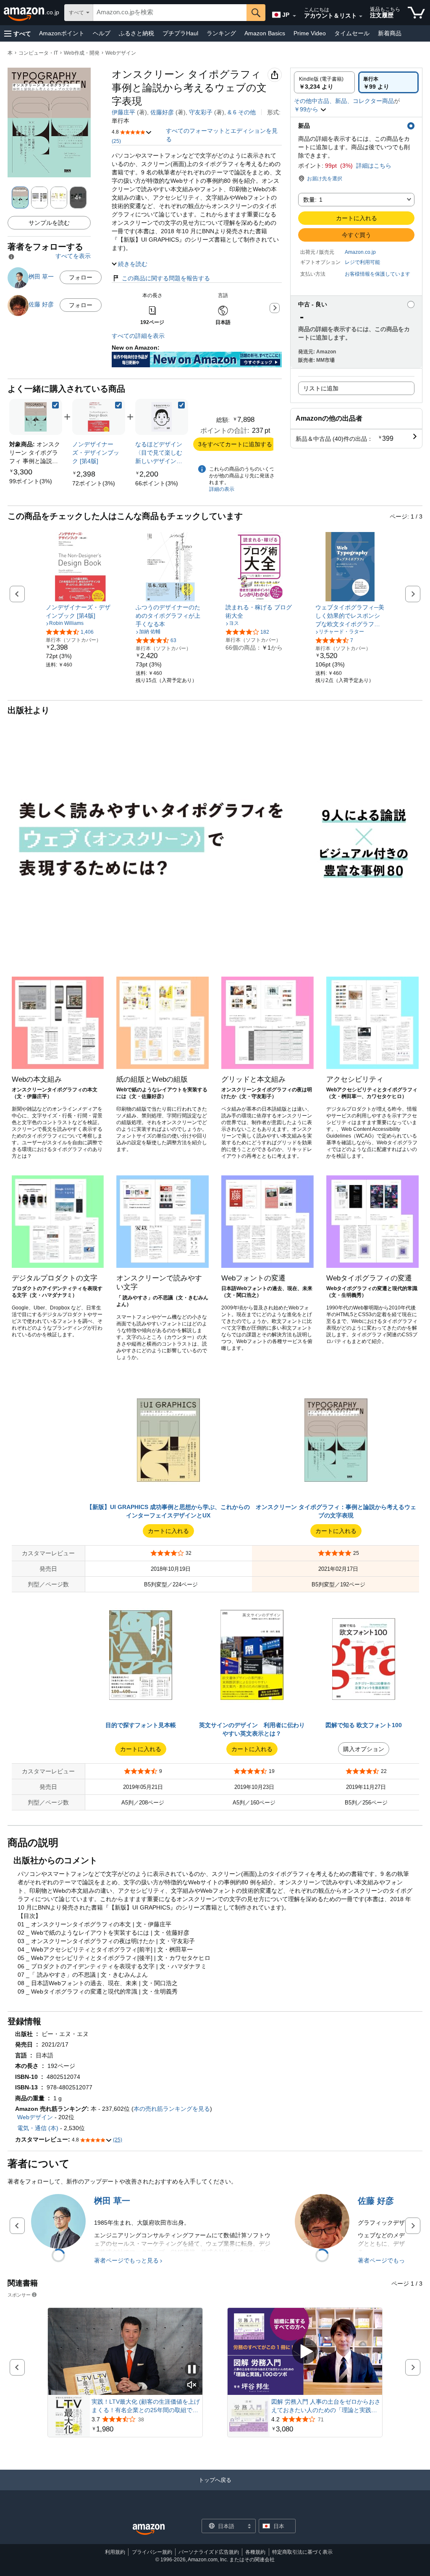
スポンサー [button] (19, 2295)
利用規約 (115, 2552)
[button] (18, 33)
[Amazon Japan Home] (149, 2530)
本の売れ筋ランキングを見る (172, 2109)
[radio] (324, 82)
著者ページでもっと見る (126, 2260)
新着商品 (390, 33)
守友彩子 (201, 112)
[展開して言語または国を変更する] (294, 16)
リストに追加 (321, 388)
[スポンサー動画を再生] (305, 2351)
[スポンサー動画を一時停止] (192, 2370)
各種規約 (255, 2552)
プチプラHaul (180, 33)
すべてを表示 (73, 256)
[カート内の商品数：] (416, 13)
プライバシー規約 (152, 2552)
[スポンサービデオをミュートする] (192, 2385)
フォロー (81, 277)
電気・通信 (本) (38, 2128)
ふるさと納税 (136, 33)
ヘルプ (102, 33)
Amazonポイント (62, 33)
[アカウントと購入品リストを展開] (361, 16)
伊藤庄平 (123, 112)
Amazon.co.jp (360, 252)
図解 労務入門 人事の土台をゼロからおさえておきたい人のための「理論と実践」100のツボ (326, 2406)
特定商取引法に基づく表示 (302, 2552)
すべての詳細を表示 (138, 336)
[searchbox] (170, 13)
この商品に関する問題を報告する (166, 278)
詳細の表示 (222, 489)
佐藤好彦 (162, 112)
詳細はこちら (374, 166)
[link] (31, 481)
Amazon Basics (265, 33)
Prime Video (310, 33)
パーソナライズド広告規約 (209, 2552)
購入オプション (364, 1749)
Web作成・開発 (82, 53)
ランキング (221, 33)
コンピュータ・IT (38, 53)
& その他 (242, 112)
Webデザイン (121, 53)
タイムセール (352, 33)
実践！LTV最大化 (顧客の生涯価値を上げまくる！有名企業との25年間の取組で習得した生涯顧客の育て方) (146, 2406)
